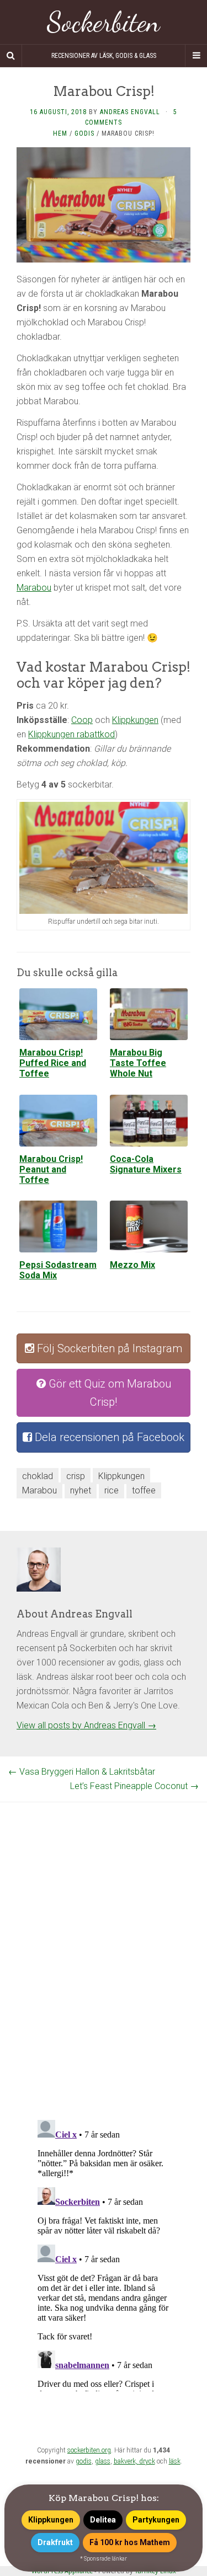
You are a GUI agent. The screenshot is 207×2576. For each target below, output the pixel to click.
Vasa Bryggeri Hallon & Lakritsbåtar (82, 1772)
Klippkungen (135, 720)
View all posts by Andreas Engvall (86, 1725)
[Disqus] (104, 1940)
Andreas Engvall (130, 112)
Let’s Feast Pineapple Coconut (134, 1786)
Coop (82, 720)
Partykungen (156, 2520)
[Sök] (11, 56)
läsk (175, 2461)
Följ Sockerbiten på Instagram (108, 1348)
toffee (144, 1490)
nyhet (81, 1490)
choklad (38, 1476)
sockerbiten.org (89, 2450)
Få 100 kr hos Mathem (130, 2542)
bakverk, (126, 2461)
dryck (147, 2461)
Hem (60, 133)
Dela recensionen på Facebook (108, 1437)
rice (112, 1490)
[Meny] (196, 56)
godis (84, 2461)
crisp (76, 1476)
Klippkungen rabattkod (71, 734)
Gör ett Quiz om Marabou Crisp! (108, 1393)
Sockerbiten (104, 22)
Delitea (103, 2520)
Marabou (34, 588)
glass (103, 2461)
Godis (84, 133)
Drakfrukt (55, 2542)
